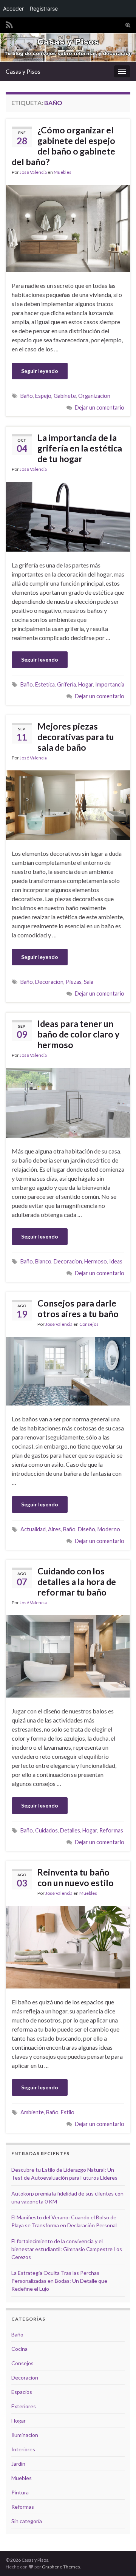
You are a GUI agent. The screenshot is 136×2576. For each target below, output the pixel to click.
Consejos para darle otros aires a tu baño (78, 1308)
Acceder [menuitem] (13, 9)
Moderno (109, 1529)
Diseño (87, 1529)
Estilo (68, 2112)
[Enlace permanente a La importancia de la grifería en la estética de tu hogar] (68, 516)
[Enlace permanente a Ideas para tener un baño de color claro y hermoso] (68, 1102)
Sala (89, 982)
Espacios (22, 2392)
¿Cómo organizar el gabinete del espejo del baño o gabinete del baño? (63, 146)
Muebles (63, 172)
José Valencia (33, 172)
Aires (54, 1529)
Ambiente (32, 2112)
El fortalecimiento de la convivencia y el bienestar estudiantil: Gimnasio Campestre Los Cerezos (67, 2249)
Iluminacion (25, 2435)
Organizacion (94, 396)
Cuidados (46, 1830)
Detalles (70, 1830)
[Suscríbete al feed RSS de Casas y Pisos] (9, 24)
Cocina (19, 2349)
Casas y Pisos (23, 71)
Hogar (86, 684)
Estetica (45, 684)
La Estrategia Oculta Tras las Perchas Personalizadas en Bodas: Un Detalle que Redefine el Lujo (59, 2281)
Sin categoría (27, 2521)
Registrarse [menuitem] (44, 9)
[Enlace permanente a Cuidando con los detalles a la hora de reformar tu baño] (68, 1655)
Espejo (43, 396)
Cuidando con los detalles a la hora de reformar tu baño (77, 1582)
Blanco (43, 1261)
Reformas (111, 1830)
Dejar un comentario (100, 407)
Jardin (18, 2464)
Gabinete (65, 396)
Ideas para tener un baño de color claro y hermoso (78, 1034)
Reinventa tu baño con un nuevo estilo (76, 1877)
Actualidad (33, 1529)
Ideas (116, 1261)
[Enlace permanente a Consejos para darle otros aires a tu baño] (68, 1370)
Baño (27, 396)
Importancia (110, 684)
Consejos (89, 1324)
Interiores (23, 2449)
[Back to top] (119, 2559)
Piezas (74, 982)
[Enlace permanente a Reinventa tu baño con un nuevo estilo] (68, 1946)
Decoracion (49, 982)
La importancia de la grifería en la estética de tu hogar (80, 448)
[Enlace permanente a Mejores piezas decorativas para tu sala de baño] (68, 804)
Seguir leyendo (40, 371)
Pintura (20, 2492)
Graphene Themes (61, 2567)
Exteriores (24, 2406)
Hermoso (96, 1261)
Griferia (66, 684)
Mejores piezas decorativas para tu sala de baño (76, 737)
